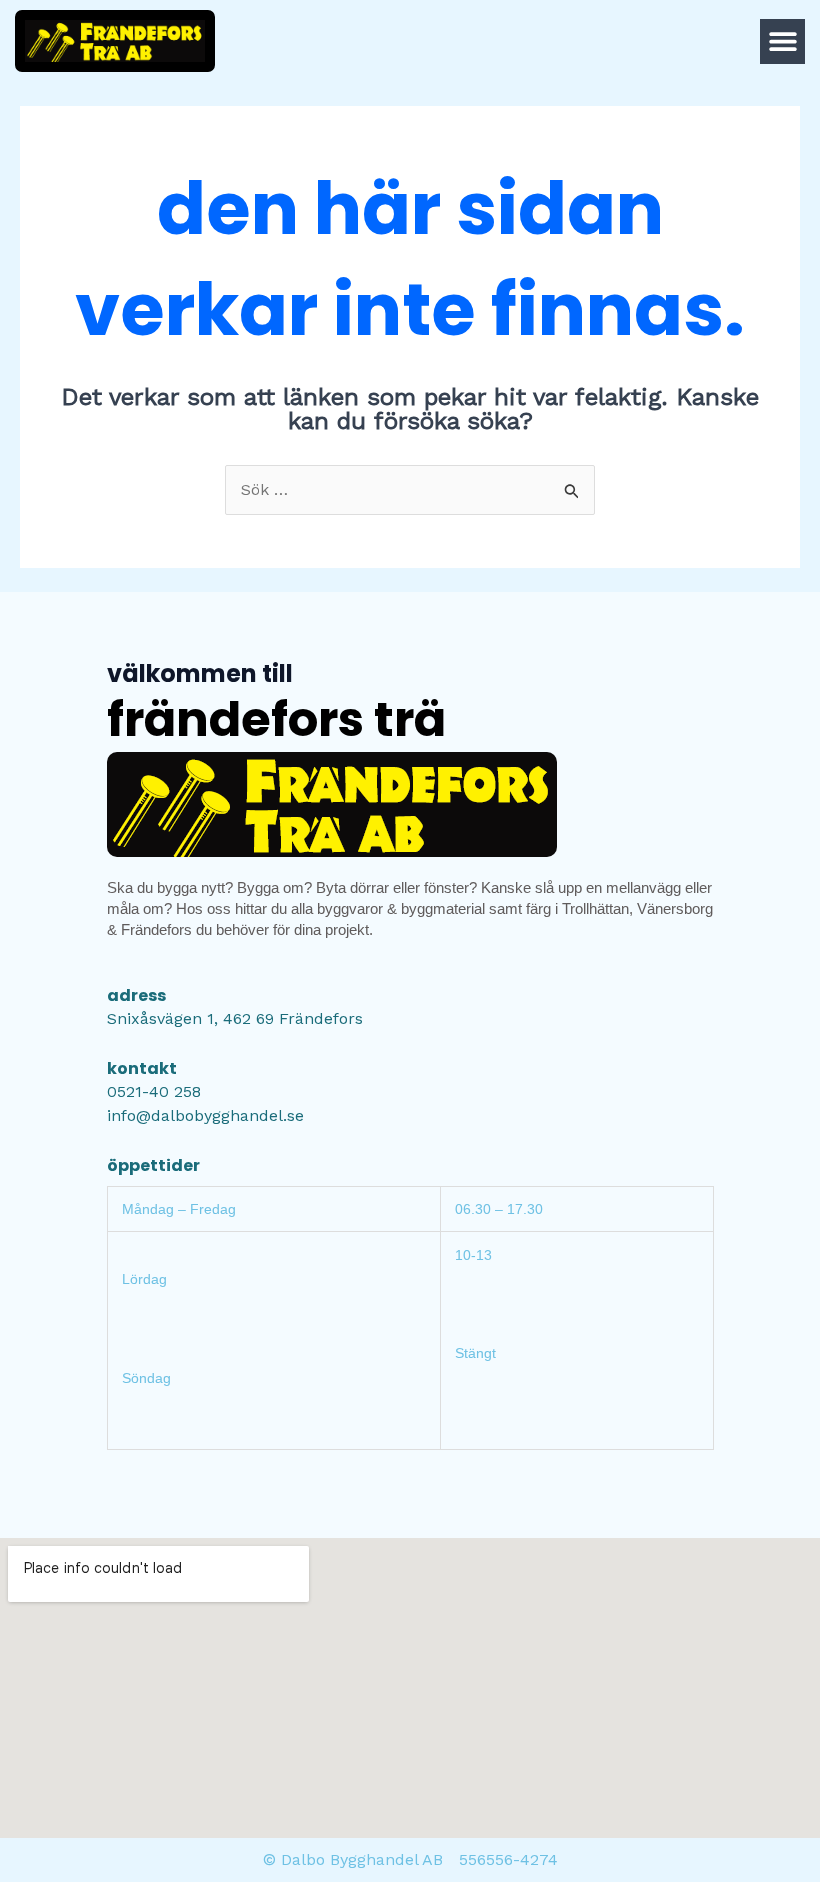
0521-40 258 (154, 1091)
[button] (782, 41)
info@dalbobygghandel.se (205, 1115)
